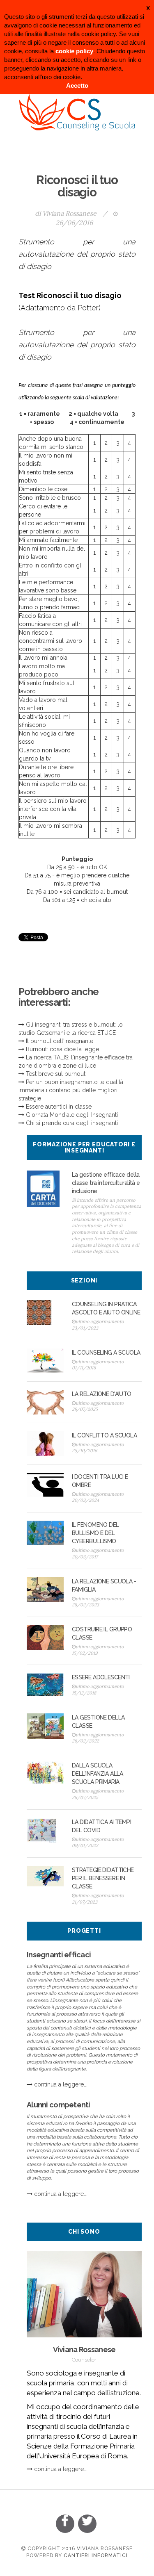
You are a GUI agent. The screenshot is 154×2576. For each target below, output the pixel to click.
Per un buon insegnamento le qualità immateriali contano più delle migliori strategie (71, 1090)
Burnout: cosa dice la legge (62, 1049)
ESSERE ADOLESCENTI (101, 1677)
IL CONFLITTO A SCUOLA (104, 1435)
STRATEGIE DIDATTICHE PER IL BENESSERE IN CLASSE (103, 1878)
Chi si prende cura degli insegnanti (72, 1123)
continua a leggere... (61, 2084)
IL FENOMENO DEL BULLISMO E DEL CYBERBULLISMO (95, 1533)
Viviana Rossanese (69, 213)
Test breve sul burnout (56, 1074)
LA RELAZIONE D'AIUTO (102, 1394)
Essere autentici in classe (59, 1107)
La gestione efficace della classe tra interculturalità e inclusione (106, 1183)
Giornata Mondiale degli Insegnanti (72, 1115)
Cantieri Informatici (96, 2556)
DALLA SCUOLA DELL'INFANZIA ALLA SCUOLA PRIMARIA (98, 1774)
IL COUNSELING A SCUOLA (106, 1353)
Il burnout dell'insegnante (60, 1041)
